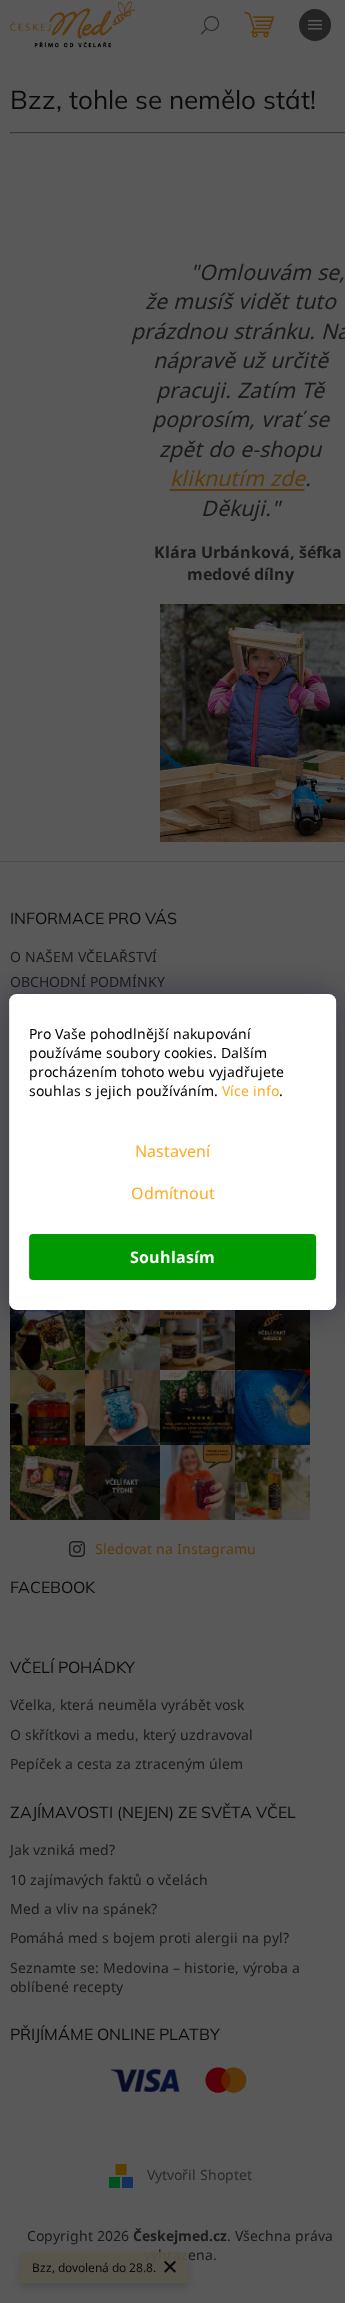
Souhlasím (172, 1257)
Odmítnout (173, 1193)
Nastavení (172, 1151)
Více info (248, 1090)
